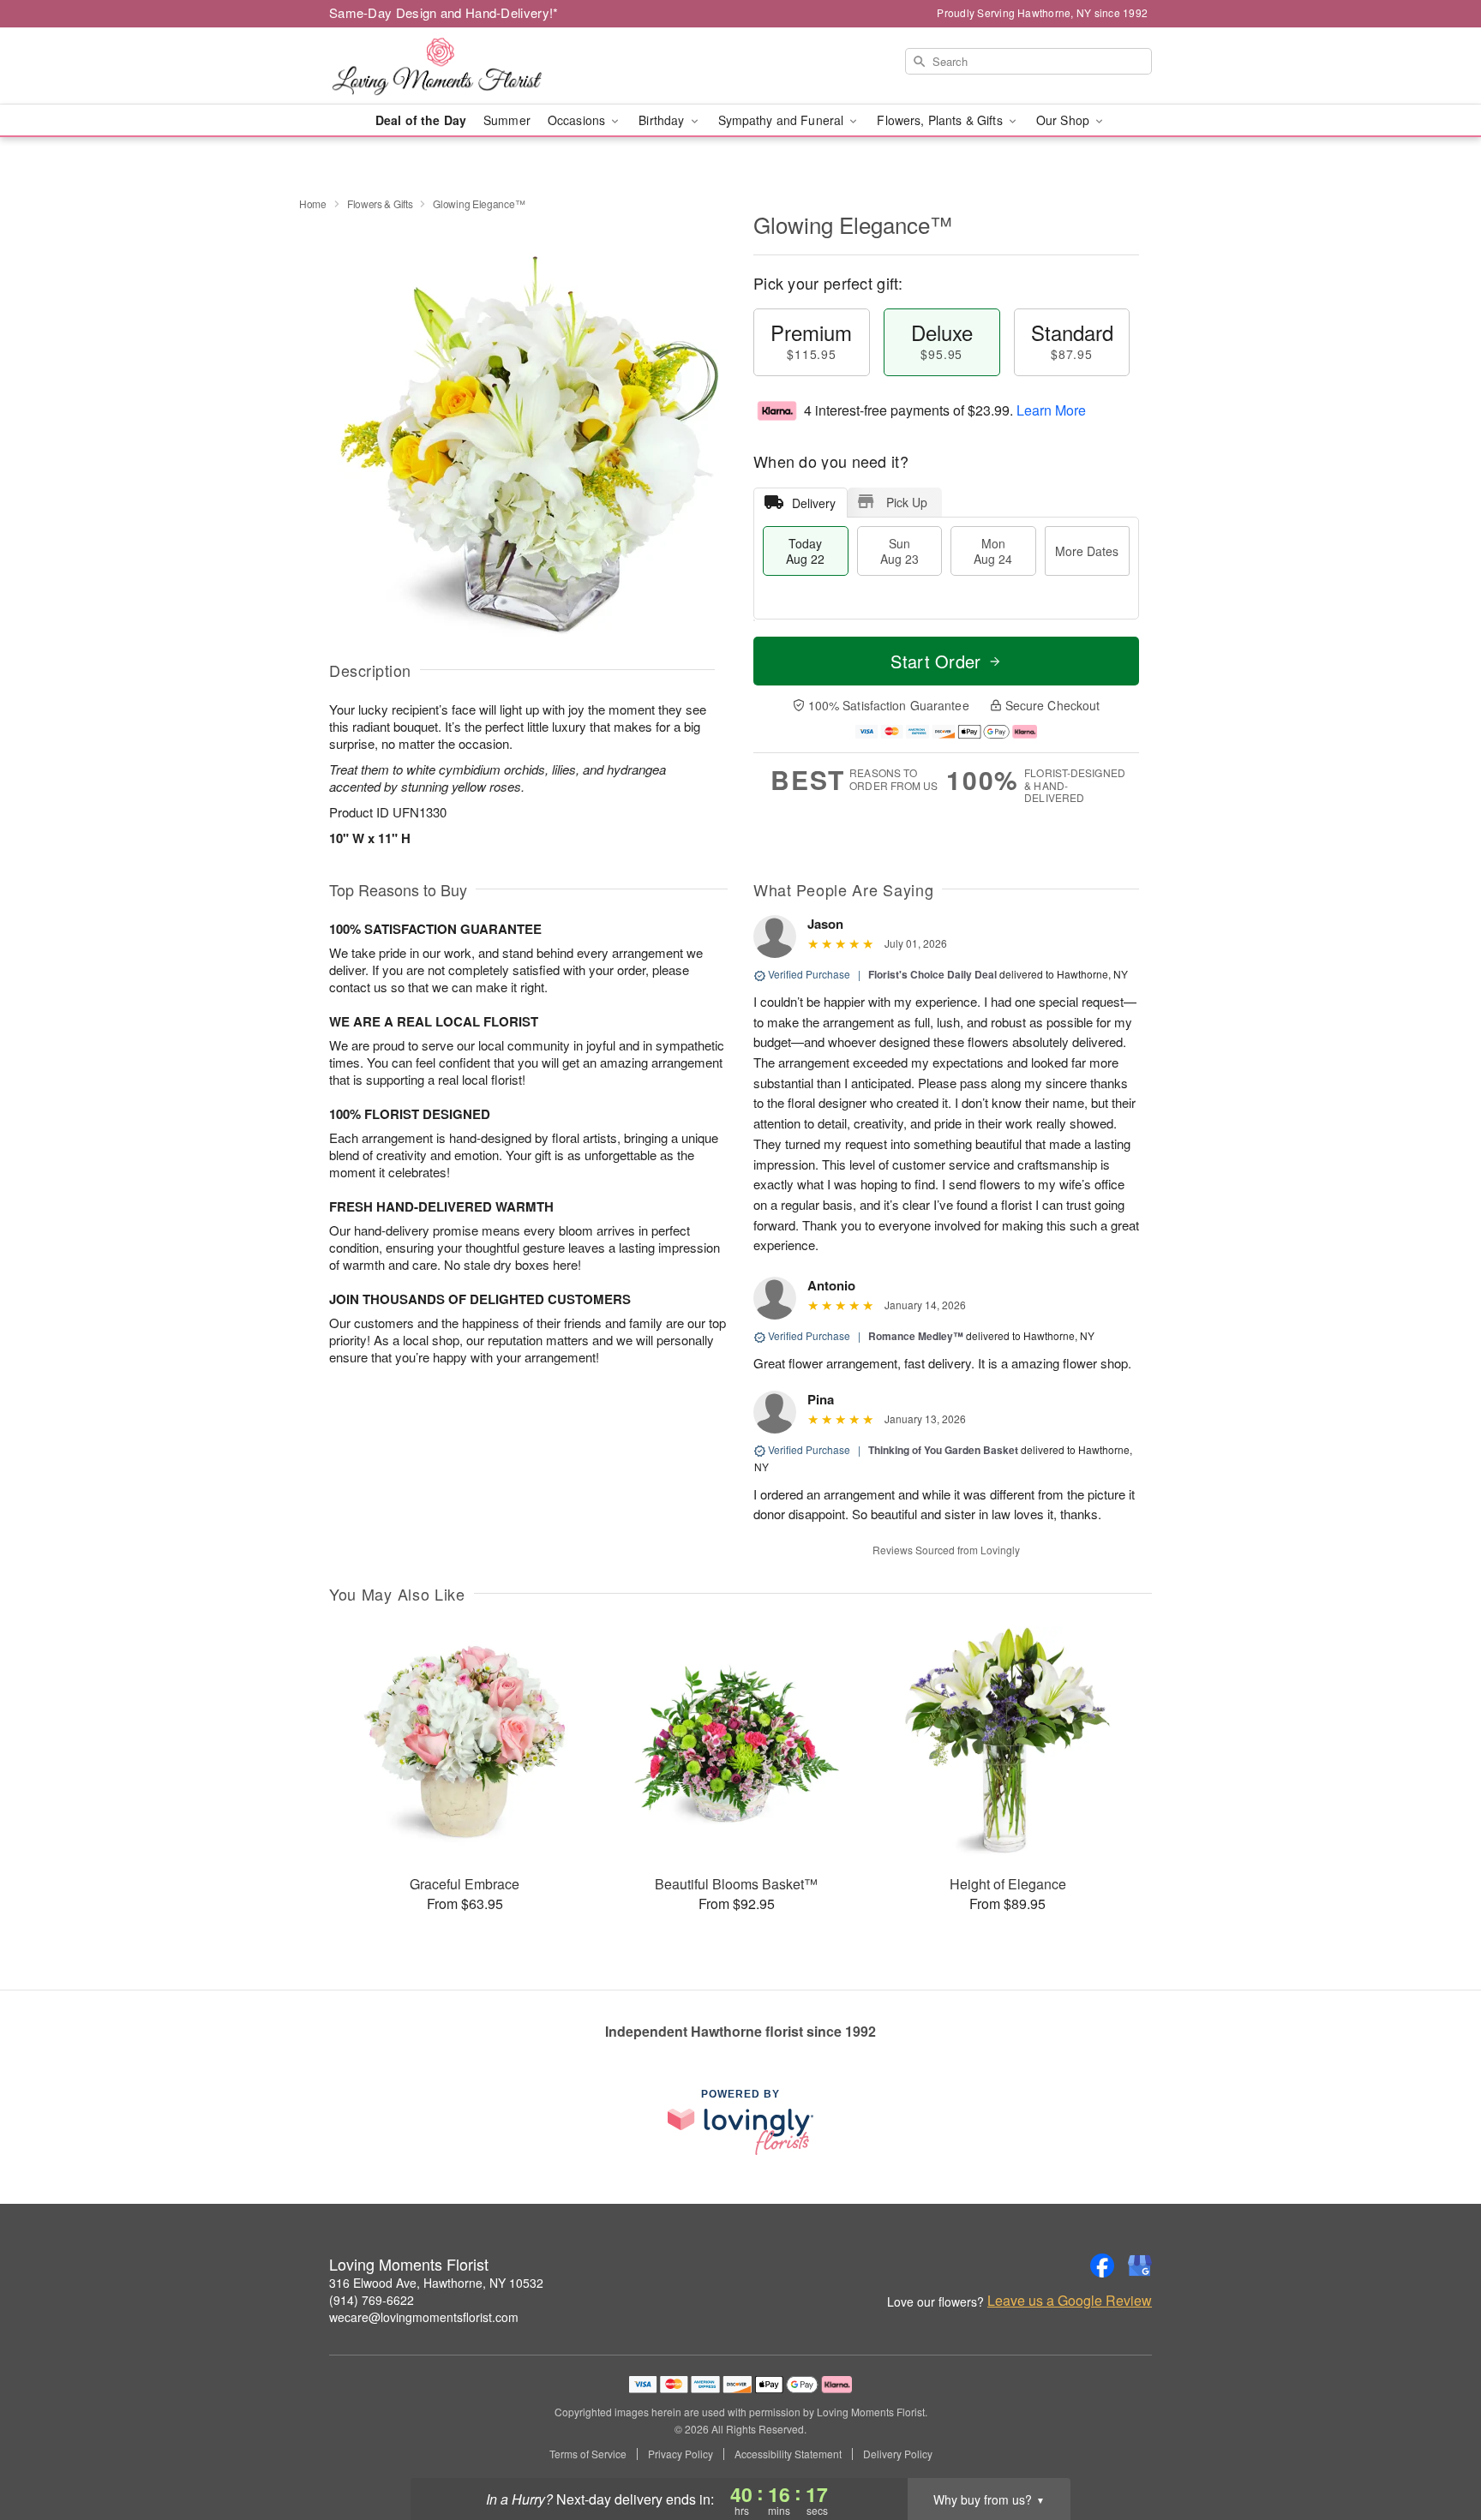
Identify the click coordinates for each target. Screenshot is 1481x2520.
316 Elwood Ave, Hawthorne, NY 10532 (436, 2283)
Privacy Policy (681, 2454)
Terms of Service (588, 2454)
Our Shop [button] (1064, 120)
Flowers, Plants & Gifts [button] (941, 120)
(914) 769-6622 (372, 2300)
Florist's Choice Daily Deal (932, 974)
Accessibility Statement (788, 2454)
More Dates (1087, 551)
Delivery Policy (898, 2454)
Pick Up (907, 502)
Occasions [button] (578, 120)
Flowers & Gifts (380, 204)
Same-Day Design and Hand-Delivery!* (444, 12)
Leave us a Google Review (1070, 2301)
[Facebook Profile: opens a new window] (1102, 2266)
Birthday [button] (663, 120)
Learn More (1051, 410)
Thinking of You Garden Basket (943, 1450)
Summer (507, 120)
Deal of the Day (421, 120)
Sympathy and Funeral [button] (783, 120)
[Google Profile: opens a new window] (1140, 2266)
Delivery (814, 503)
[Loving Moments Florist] (453, 66)
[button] (1436, 2447)
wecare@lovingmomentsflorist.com (424, 2317)
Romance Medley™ (916, 1336)
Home (313, 204)
